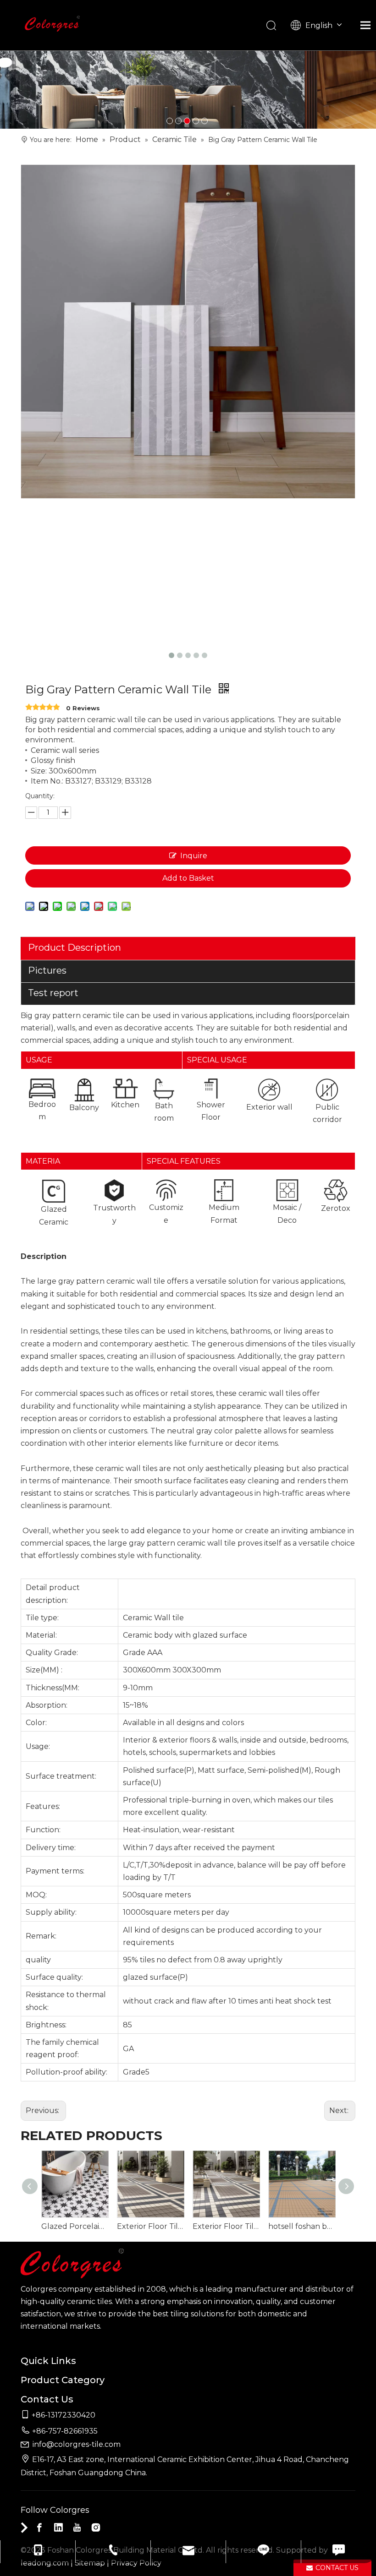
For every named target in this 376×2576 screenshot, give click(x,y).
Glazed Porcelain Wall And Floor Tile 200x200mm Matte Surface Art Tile (75, 2226)
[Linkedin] (58, 2527)
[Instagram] (96, 2527)
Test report (53, 993)
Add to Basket (188, 878)
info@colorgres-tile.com (77, 2444)
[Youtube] (77, 2527)
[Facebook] (39, 2527)
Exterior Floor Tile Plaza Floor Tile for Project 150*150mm (150, 2226)
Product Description (75, 948)
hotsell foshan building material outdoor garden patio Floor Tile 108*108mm (301, 2226)
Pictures (47, 970)
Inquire (194, 856)
